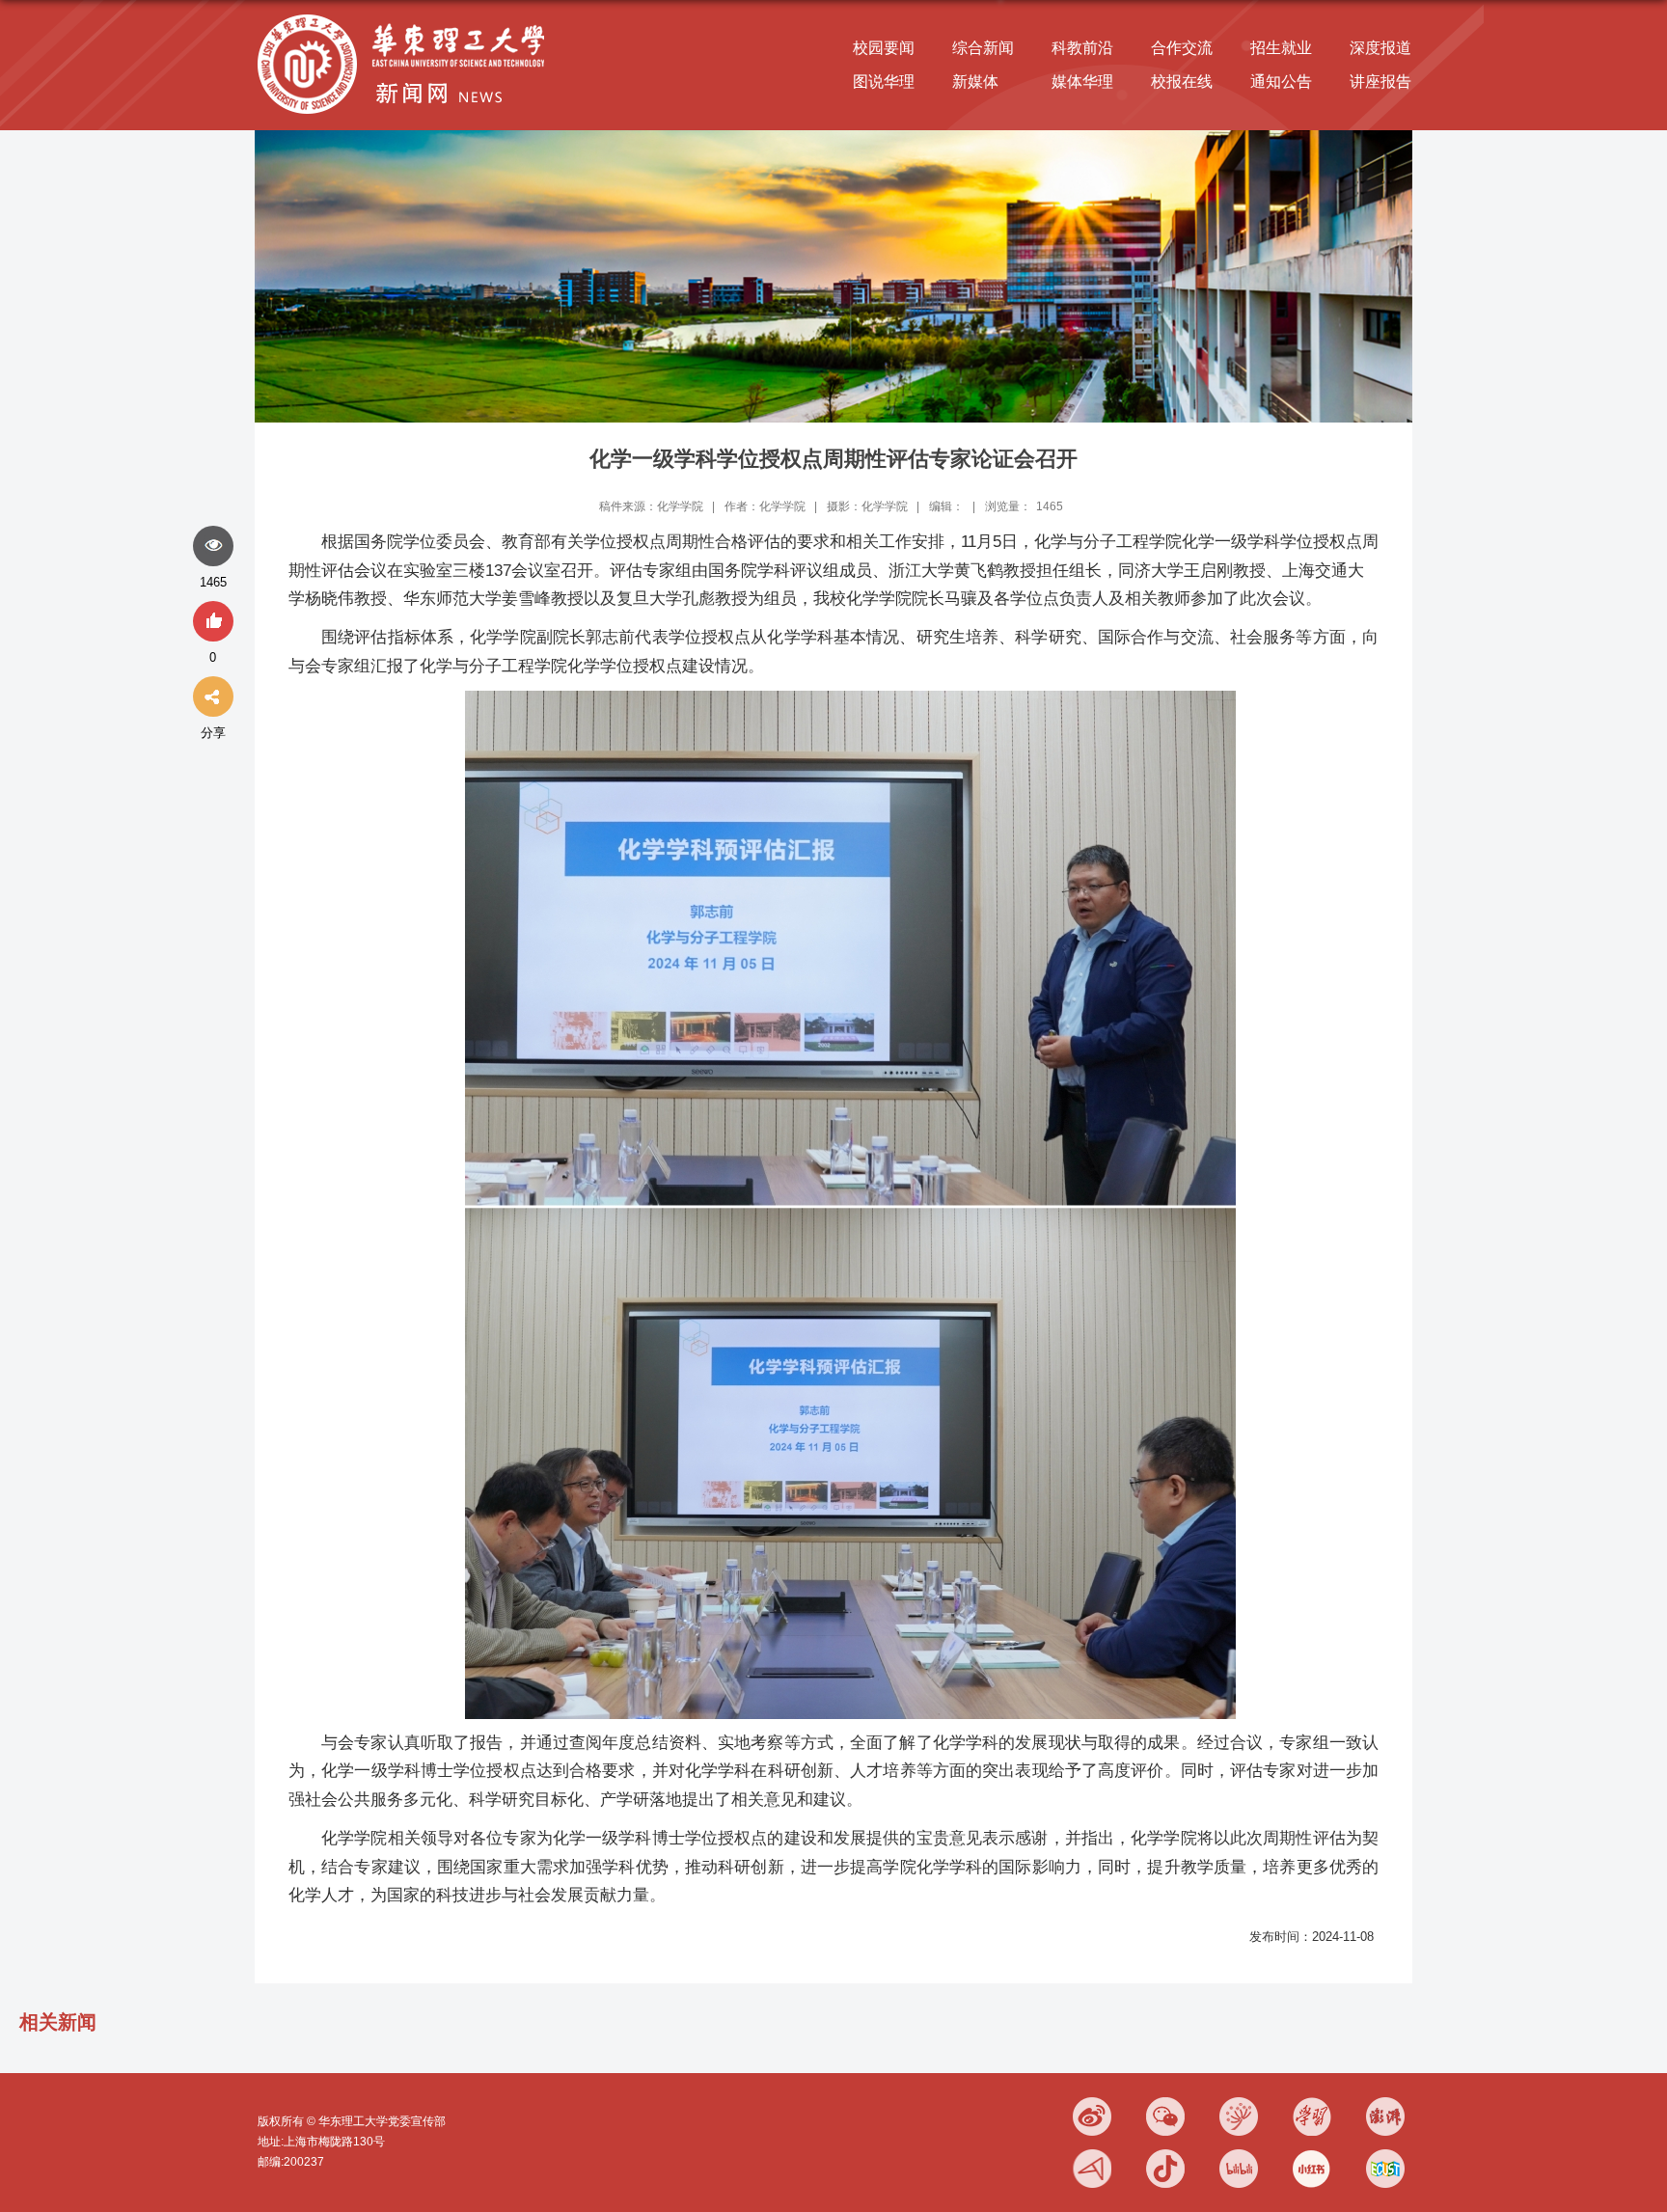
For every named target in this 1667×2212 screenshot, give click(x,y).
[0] (213, 622)
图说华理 (884, 82)
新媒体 (975, 82)
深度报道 (1380, 48)
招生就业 (1281, 48)
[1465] (213, 547)
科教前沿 (1082, 48)
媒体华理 (1082, 82)
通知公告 (1281, 82)
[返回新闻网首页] (406, 16)
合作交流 (1182, 48)
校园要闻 (884, 48)
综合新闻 (983, 48)
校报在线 (1182, 82)
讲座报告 (1380, 82)
